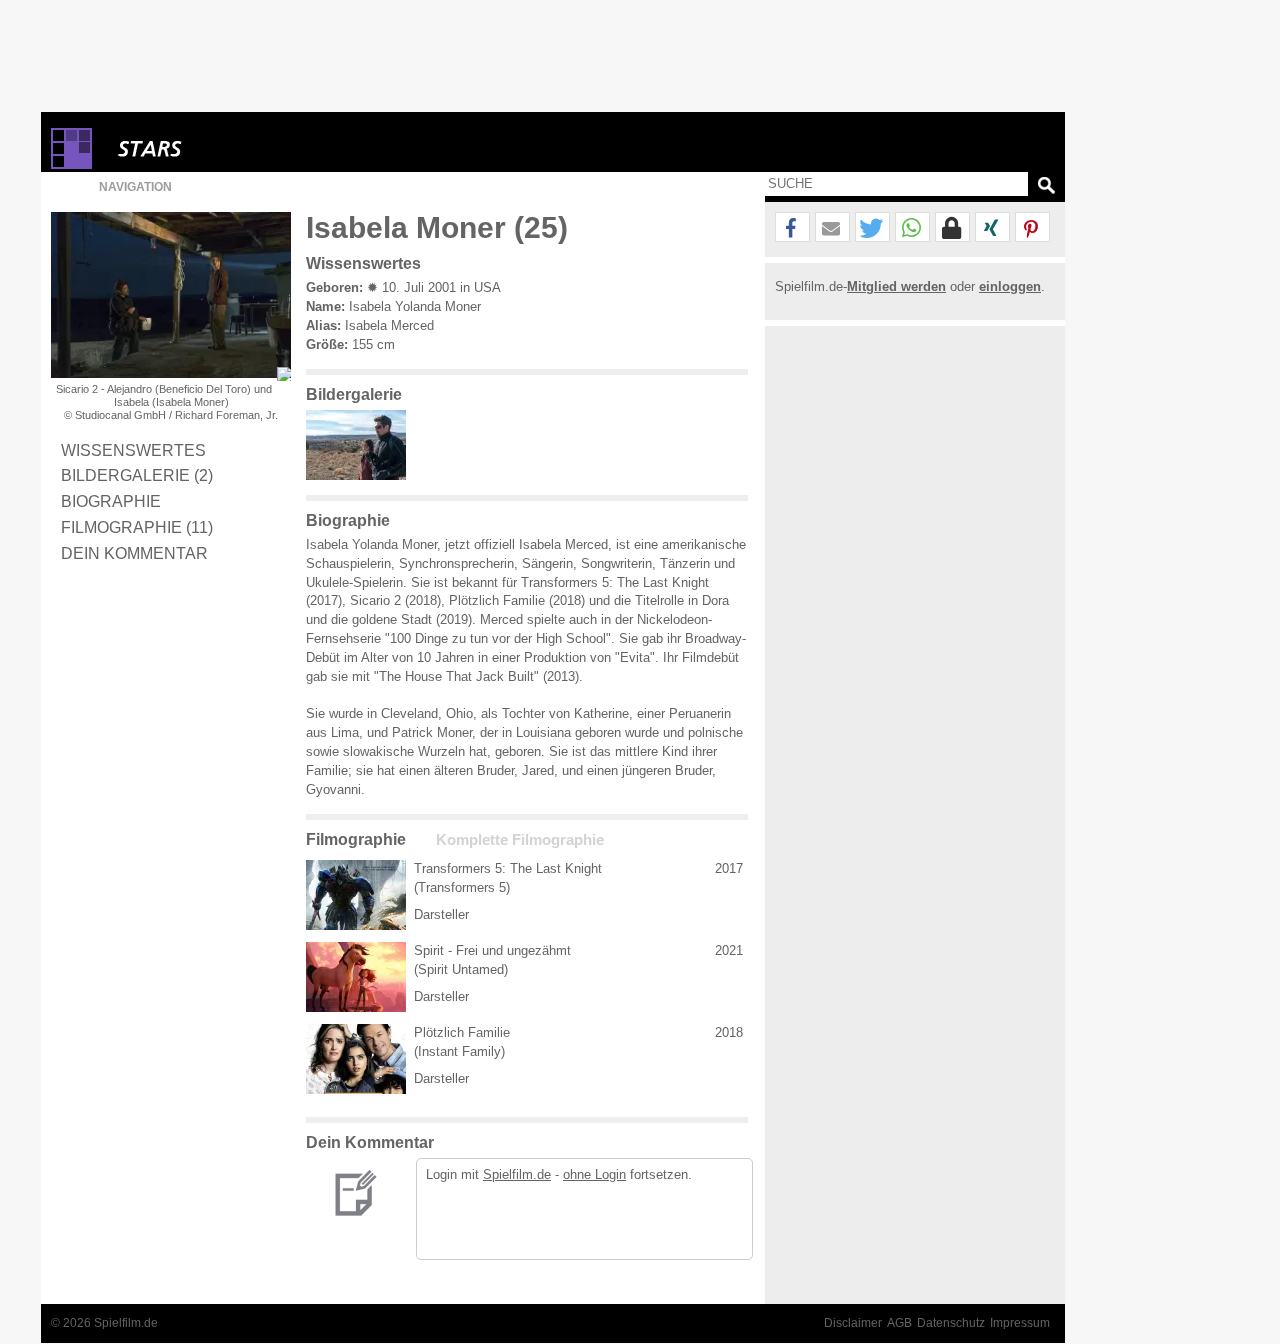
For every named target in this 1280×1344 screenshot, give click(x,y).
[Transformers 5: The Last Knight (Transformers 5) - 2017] (356, 895)
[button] (792, 228)
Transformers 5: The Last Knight (508, 868)
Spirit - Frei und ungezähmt (492, 950)
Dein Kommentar (134, 553)
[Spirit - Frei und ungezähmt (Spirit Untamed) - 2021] (356, 977)
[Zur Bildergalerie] (284, 374)
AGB (899, 1323)
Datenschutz (951, 1323)
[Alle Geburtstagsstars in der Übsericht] (221, 148)
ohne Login (594, 1174)
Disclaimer (853, 1323)
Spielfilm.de (517, 1174)
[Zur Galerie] (361, 475)
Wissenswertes (133, 450)
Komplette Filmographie (520, 840)
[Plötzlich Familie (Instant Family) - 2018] (356, 1059)
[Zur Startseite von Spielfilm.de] (71, 164)
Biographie (111, 501)
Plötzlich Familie (462, 1032)
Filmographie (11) (137, 527)
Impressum (1020, 1323)
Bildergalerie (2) (137, 475)
